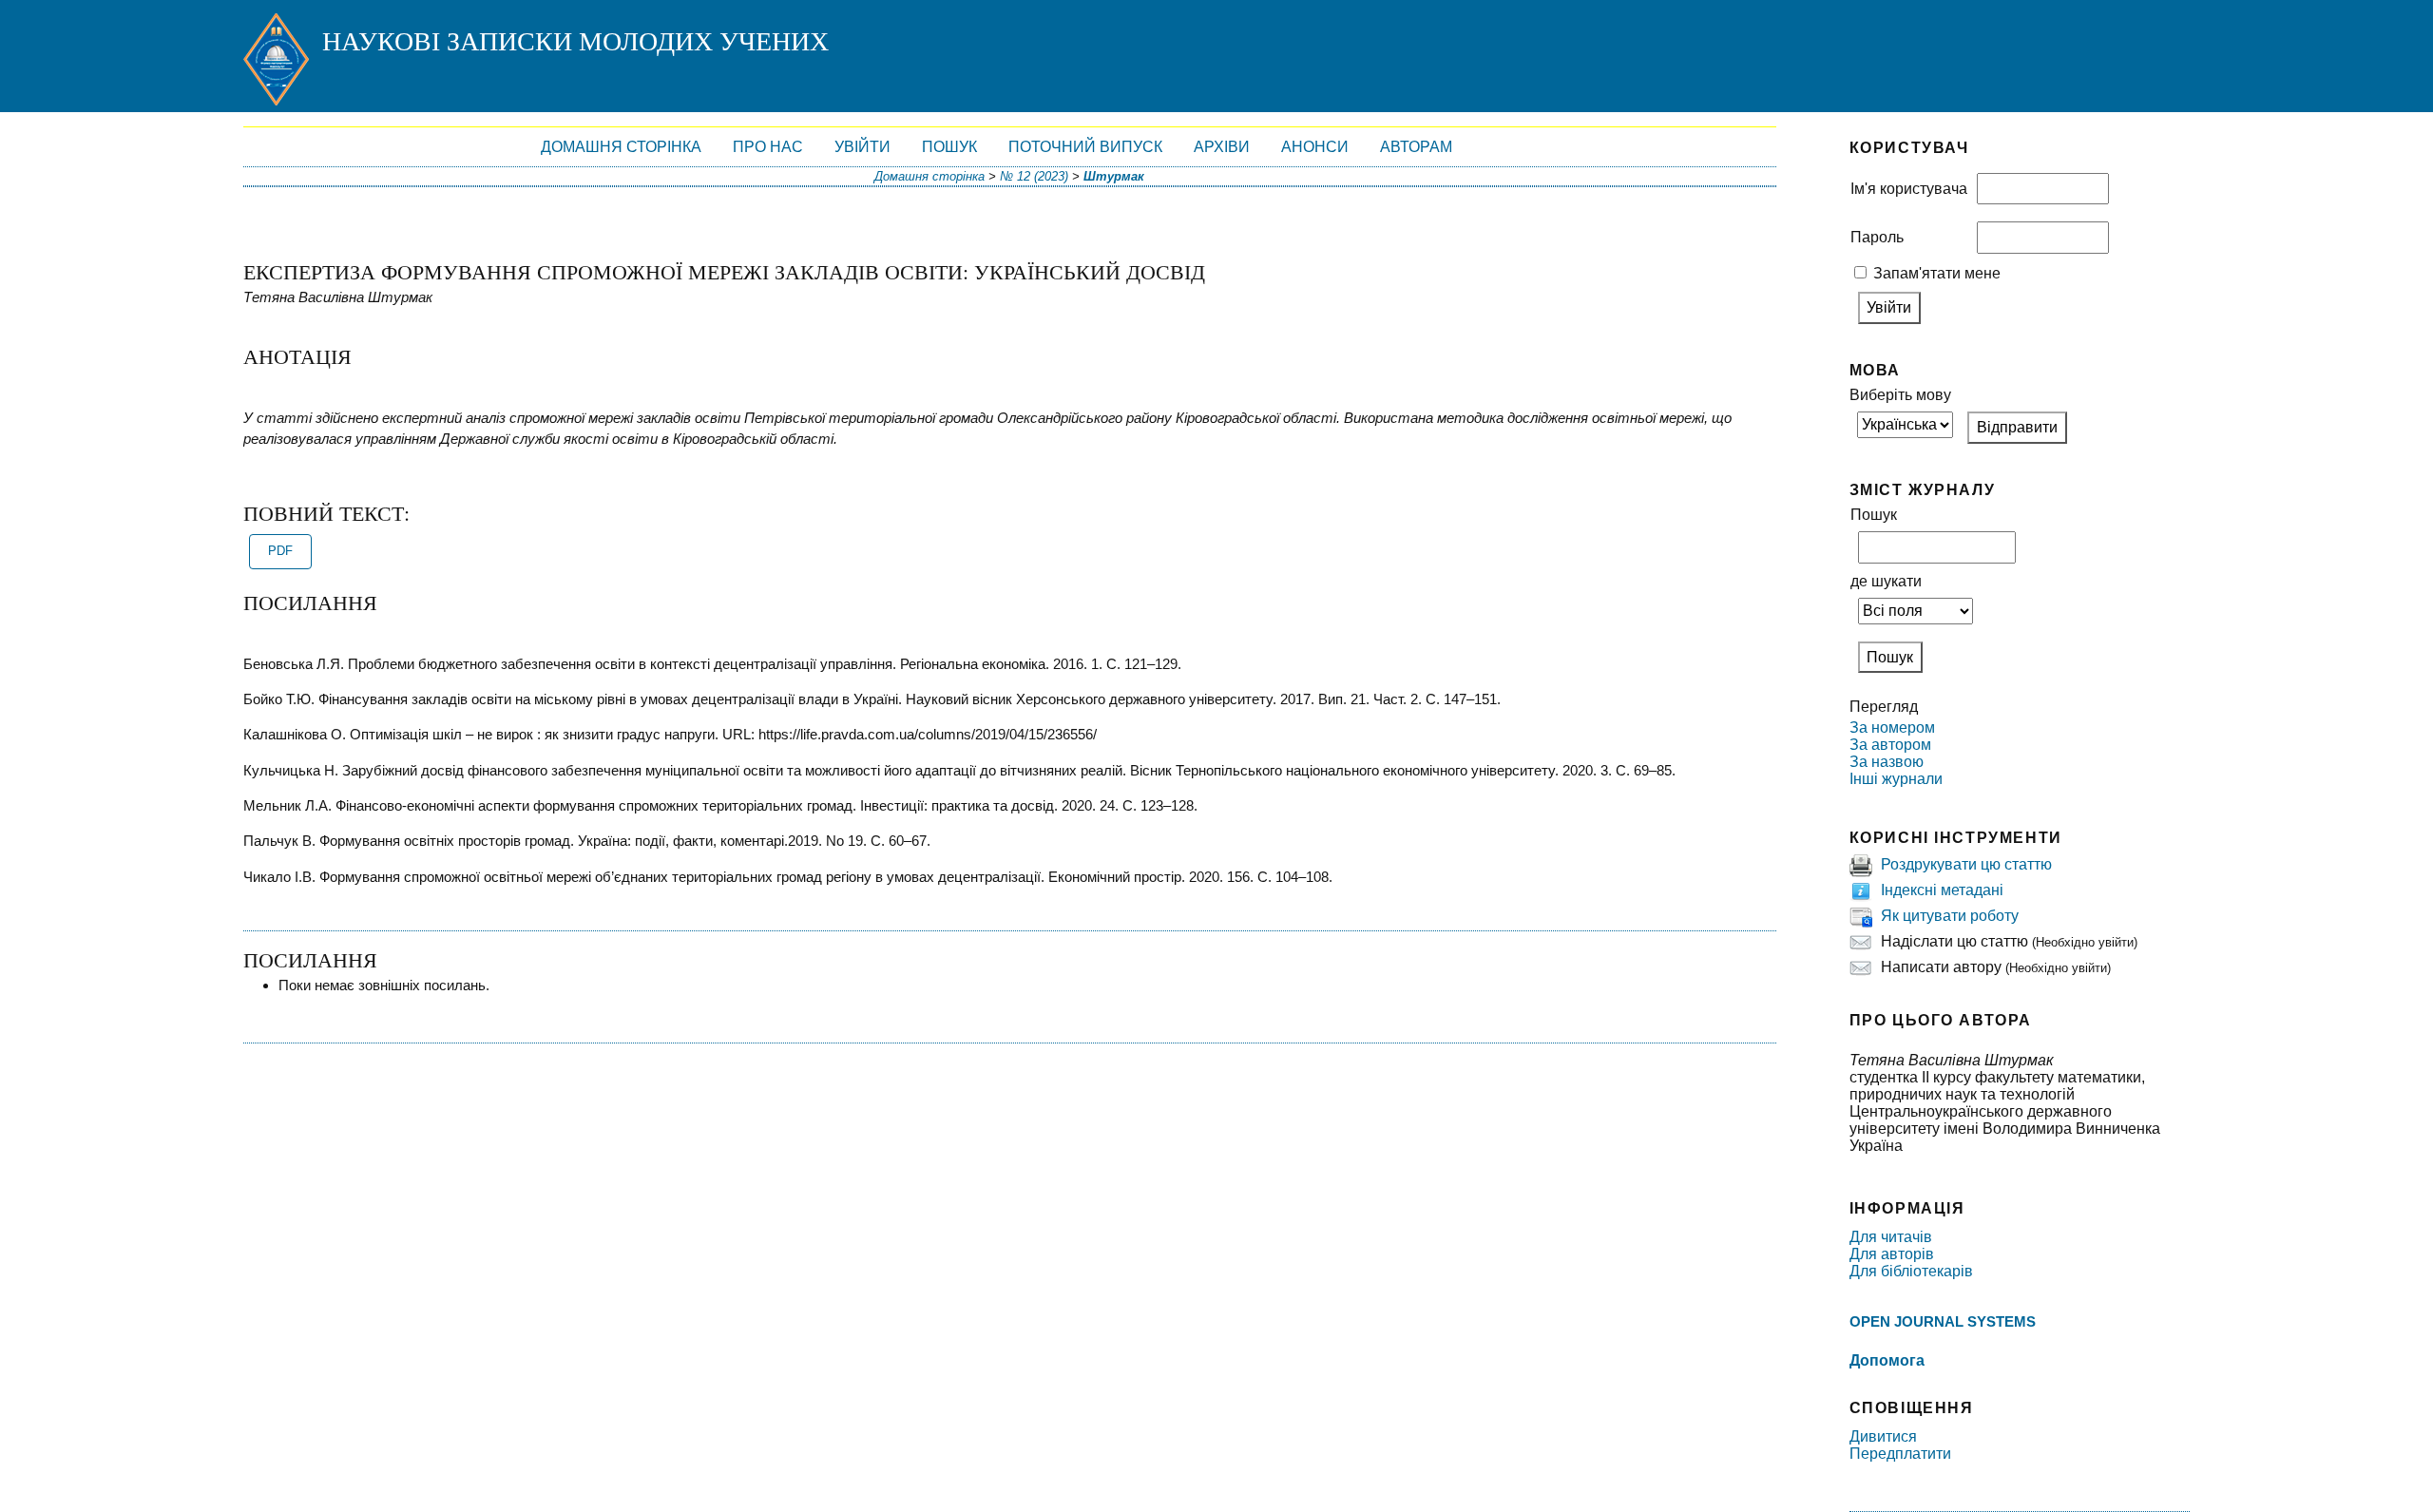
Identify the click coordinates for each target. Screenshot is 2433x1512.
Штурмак (1114, 176)
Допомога (1887, 1360)
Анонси (1315, 147)
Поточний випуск (1085, 147)
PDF (280, 551)
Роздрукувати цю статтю (1966, 864)
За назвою (1887, 762)
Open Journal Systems (1943, 1321)
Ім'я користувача (1909, 189)
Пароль (1877, 237)
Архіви (1222, 147)
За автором (1890, 745)
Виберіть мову (1900, 395)
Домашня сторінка (621, 147)
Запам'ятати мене (1937, 273)
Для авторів (1892, 1254)
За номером (1892, 727)
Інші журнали (1896, 779)
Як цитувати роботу (1950, 916)
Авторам (1416, 147)
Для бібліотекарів (1911, 1271)
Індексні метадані (1942, 890)
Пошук (949, 147)
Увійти (862, 147)
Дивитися (1883, 1436)
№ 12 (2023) (1034, 176)
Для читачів (1891, 1237)
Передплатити (1900, 1454)
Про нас (768, 147)
